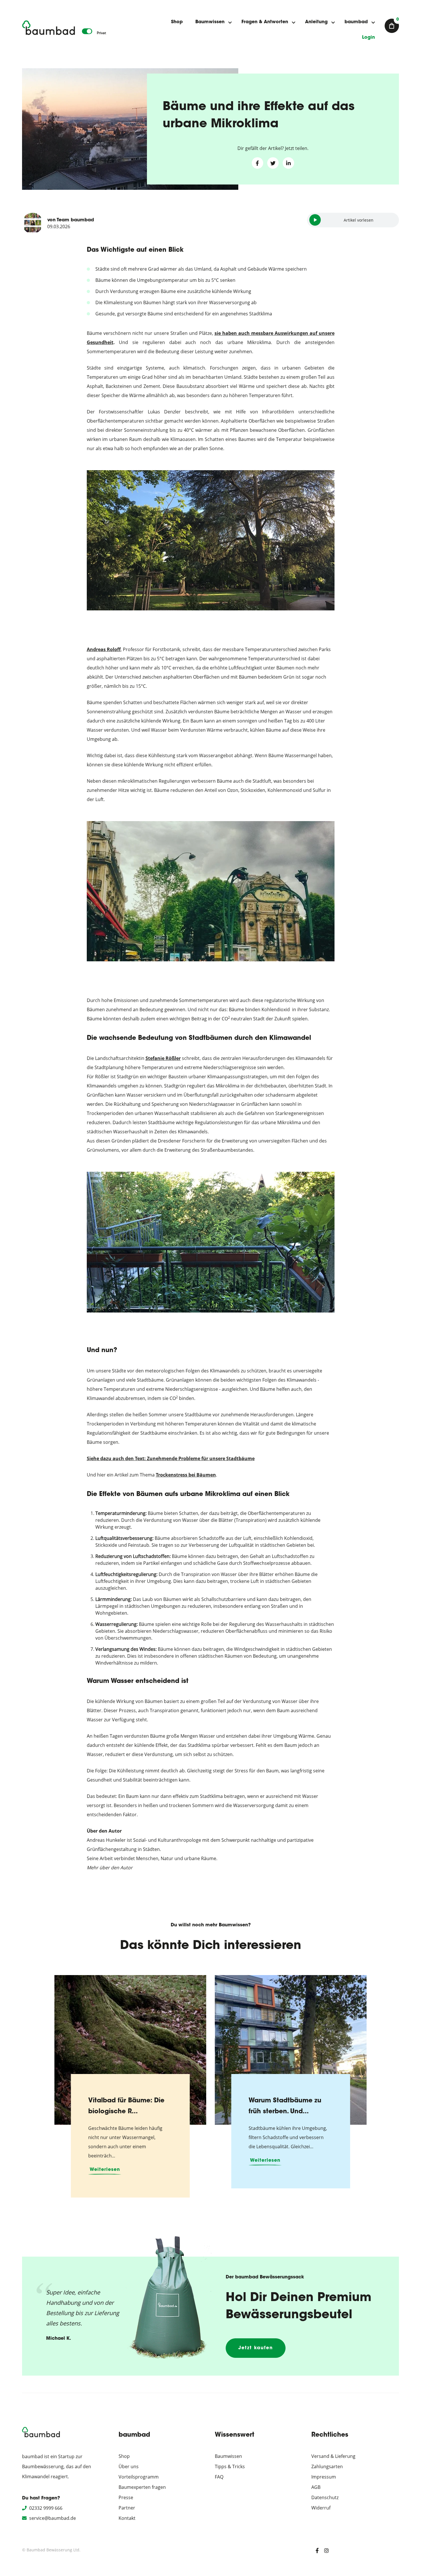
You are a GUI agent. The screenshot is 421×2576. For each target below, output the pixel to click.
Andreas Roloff (104, 649)
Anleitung (316, 22)
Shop (177, 22)
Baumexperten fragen (142, 2487)
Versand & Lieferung (333, 2456)
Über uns (129, 2466)
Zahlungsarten (327, 2466)
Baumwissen (210, 22)
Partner (127, 2508)
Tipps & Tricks (230, 2466)
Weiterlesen (105, 2170)
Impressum (324, 2477)
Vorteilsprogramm (139, 2477)
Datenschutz (325, 2497)
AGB (316, 2487)
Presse (126, 2497)
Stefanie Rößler (163, 1058)
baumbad (356, 22)
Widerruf (321, 2508)
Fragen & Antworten (265, 22)
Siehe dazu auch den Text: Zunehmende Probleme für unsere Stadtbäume (171, 1458)
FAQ (219, 2477)
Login (368, 38)
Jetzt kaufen (256, 2348)
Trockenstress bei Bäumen (186, 1475)
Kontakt (127, 2518)
